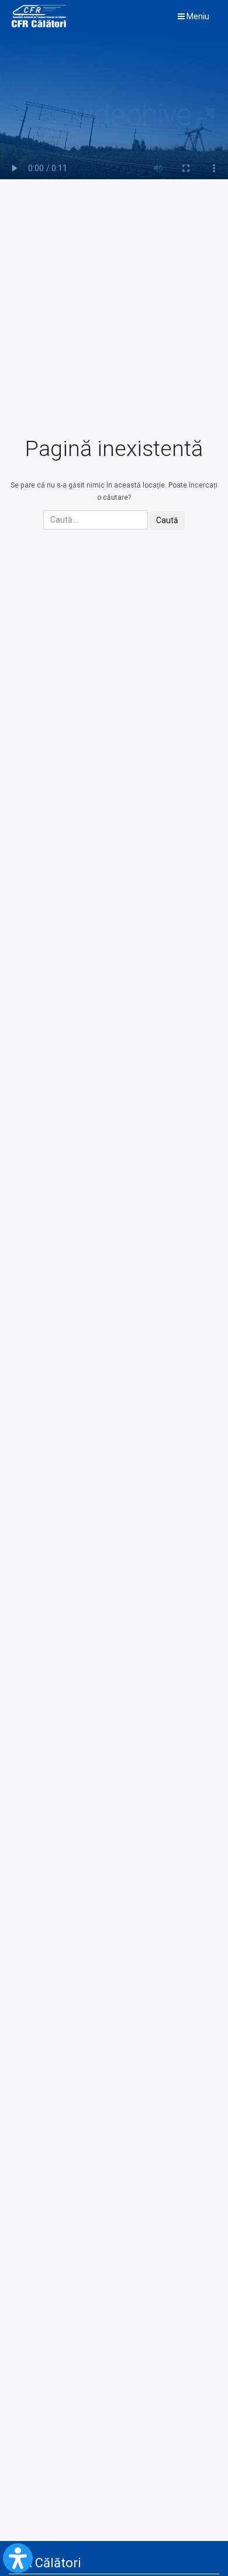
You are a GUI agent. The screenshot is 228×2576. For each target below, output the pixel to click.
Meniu (197, 16)
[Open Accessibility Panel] (18, 2558)
